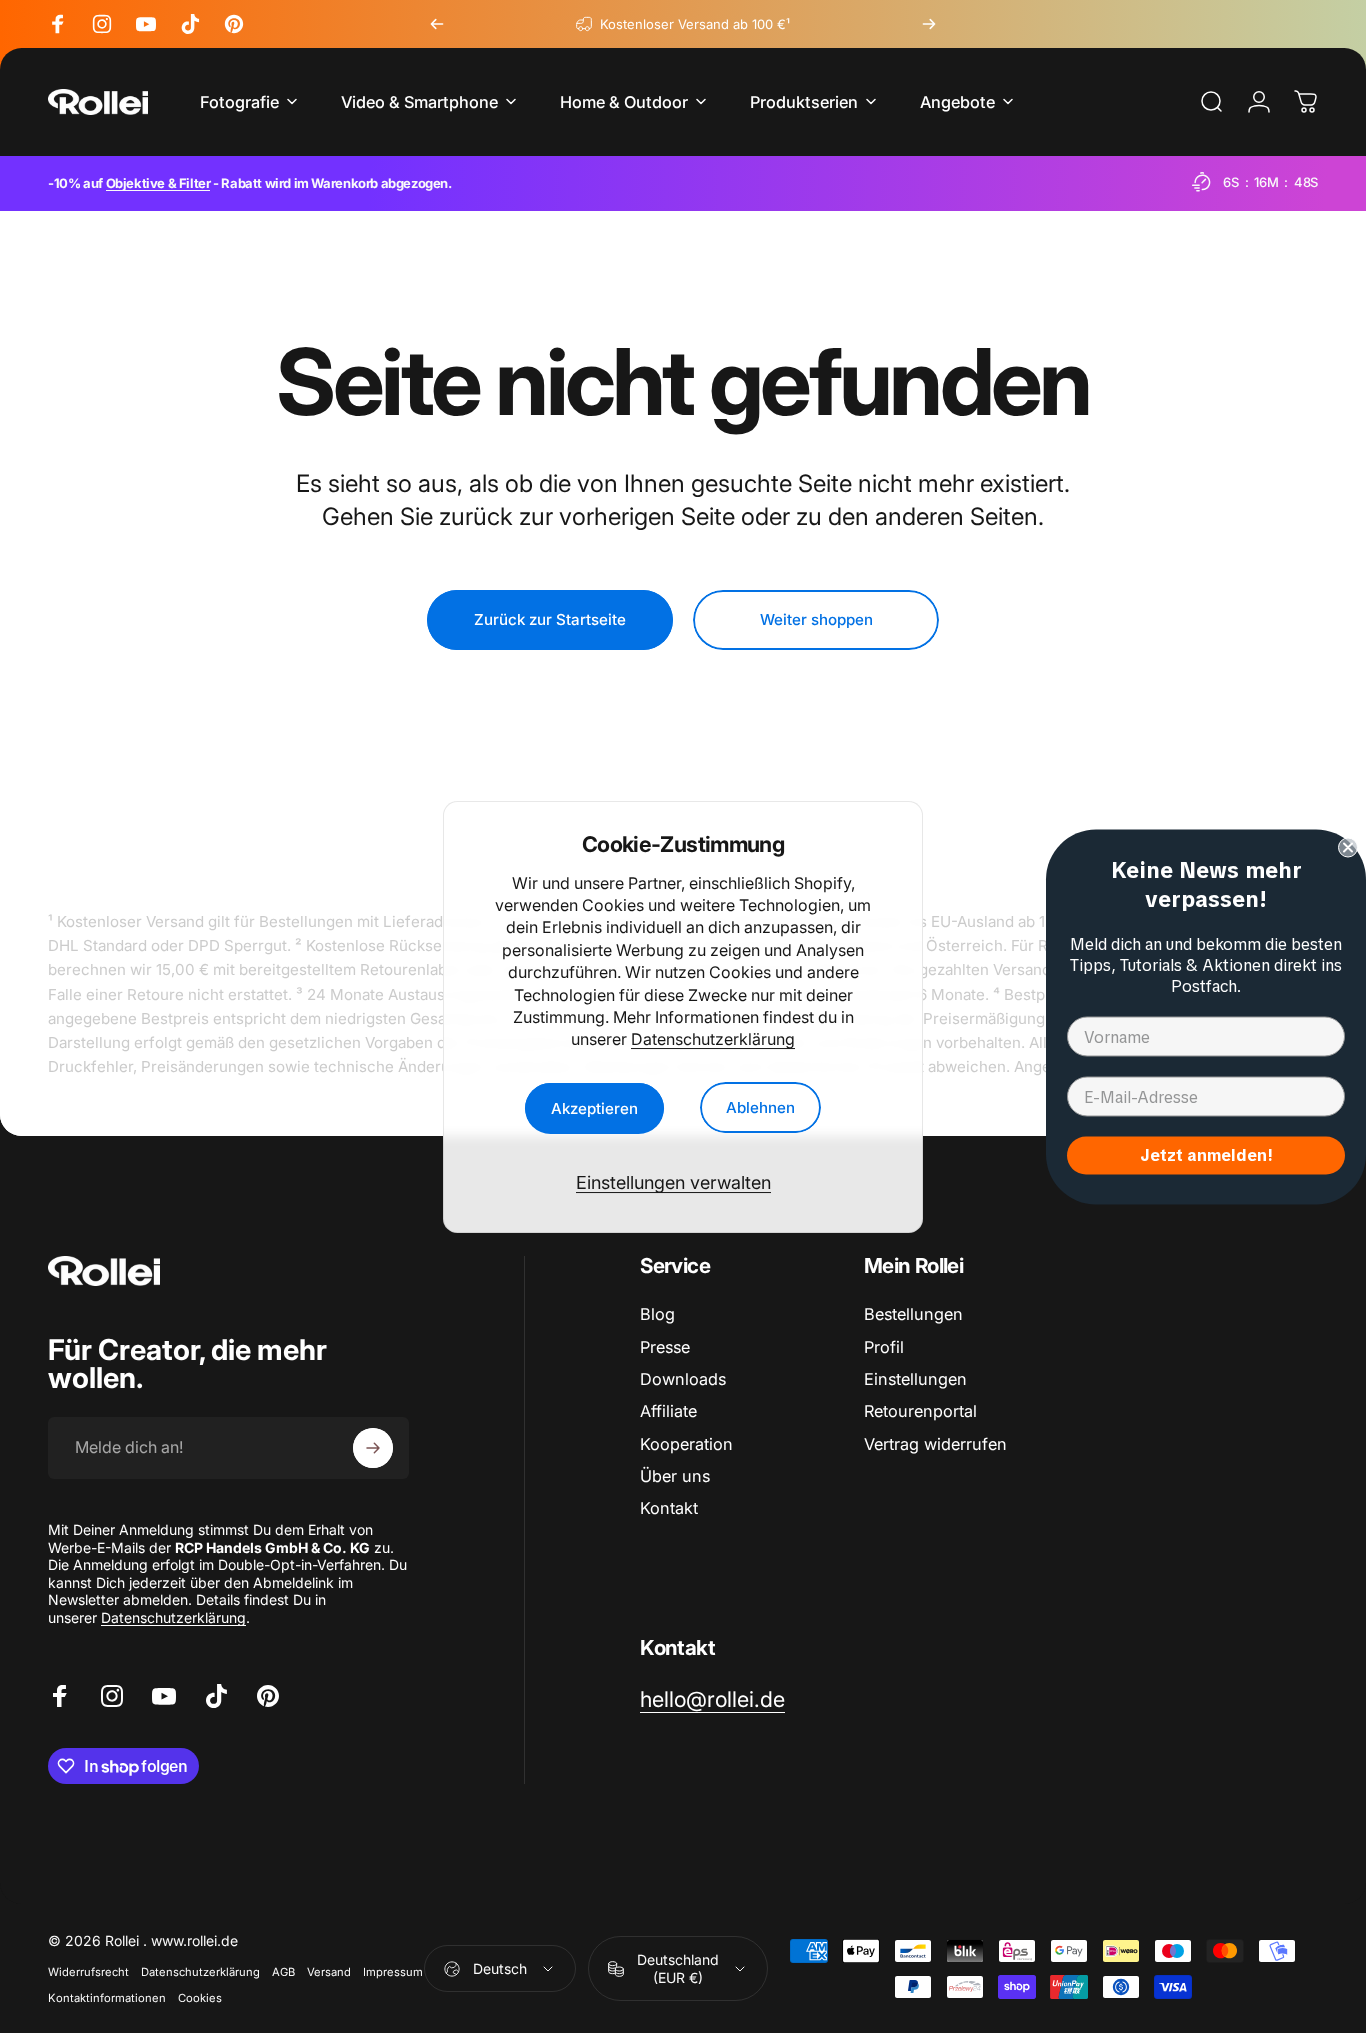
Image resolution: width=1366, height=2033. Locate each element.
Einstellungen (915, 1379)
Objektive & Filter (158, 183)
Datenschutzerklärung (713, 1039)
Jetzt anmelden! (1206, 1154)
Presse (665, 1347)
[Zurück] (437, 24)
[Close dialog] (1348, 847)
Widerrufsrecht (88, 1972)
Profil (884, 1347)
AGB (283, 1972)
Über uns (675, 1476)
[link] (712, 1699)
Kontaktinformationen (107, 1998)
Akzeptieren (594, 1107)
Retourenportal (920, 1411)
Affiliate (668, 1411)
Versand (329, 1972)
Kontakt (669, 1508)
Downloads (683, 1379)
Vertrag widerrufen (935, 1444)
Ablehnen (760, 1107)
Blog (657, 1314)
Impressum (393, 1972)
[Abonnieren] (373, 1448)
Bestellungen (913, 1314)
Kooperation (686, 1444)
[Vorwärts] (929, 24)
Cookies (200, 1998)
